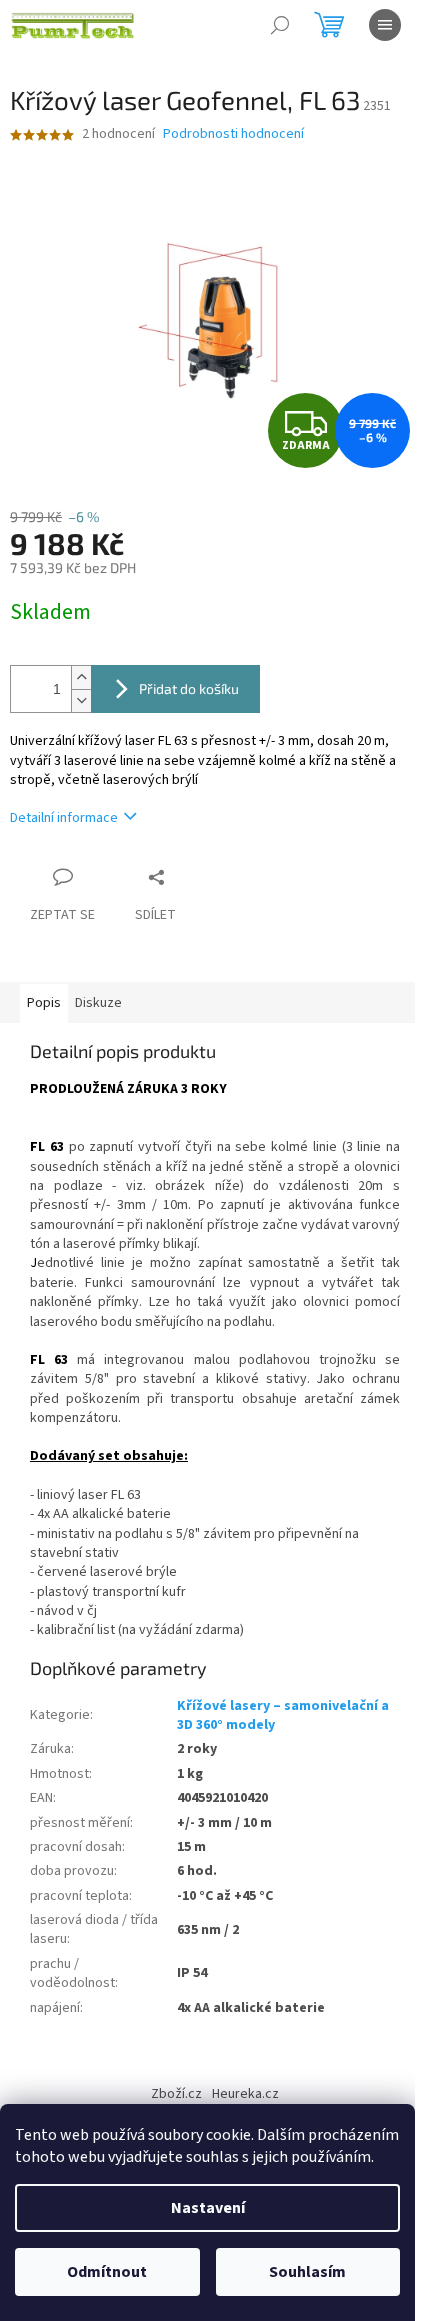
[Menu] (385, 25)
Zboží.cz (176, 2094)
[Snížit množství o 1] (81, 700)
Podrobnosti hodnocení (233, 134)
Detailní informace (64, 818)
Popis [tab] (44, 1003)
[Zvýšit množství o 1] (81, 677)
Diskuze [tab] (98, 1003)
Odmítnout (107, 2272)
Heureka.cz (245, 2094)
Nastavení (208, 2208)
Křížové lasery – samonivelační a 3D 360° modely (283, 1715)
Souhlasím (307, 2272)
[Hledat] (280, 25)
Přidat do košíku (189, 688)
